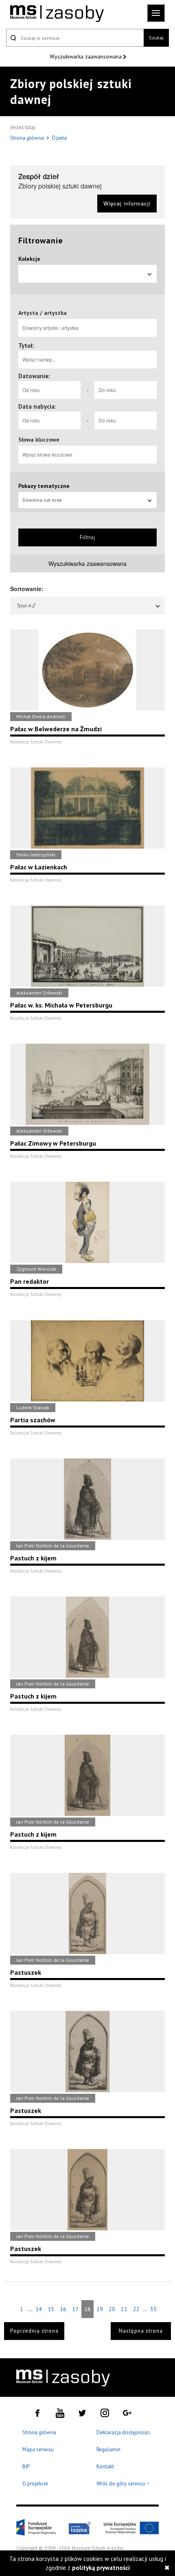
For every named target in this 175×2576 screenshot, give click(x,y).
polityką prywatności (101, 2568)
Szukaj (156, 38)
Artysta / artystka (43, 313)
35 (153, 2309)
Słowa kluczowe (39, 440)
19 (100, 2309)
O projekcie (35, 2484)
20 (112, 2309)
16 (63, 2309)
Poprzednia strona (34, 2331)
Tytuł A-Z (26, 606)
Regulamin (108, 2449)
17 (75, 2309)
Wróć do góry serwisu (123, 2484)
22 (136, 2309)
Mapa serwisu (38, 2449)
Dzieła (59, 138)
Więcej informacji (127, 203)
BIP (26, 2467)
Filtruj (87, 537)
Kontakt (105, 2467)
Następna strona (141, 2331)
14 (39, 2309)
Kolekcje (29, 259)
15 (51, 2309)
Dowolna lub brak (42, 500)
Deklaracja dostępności (123, 2432)
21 (124, 2309)
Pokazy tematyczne (44, 486)
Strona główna (28, 138)
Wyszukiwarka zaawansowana (86, 56)
